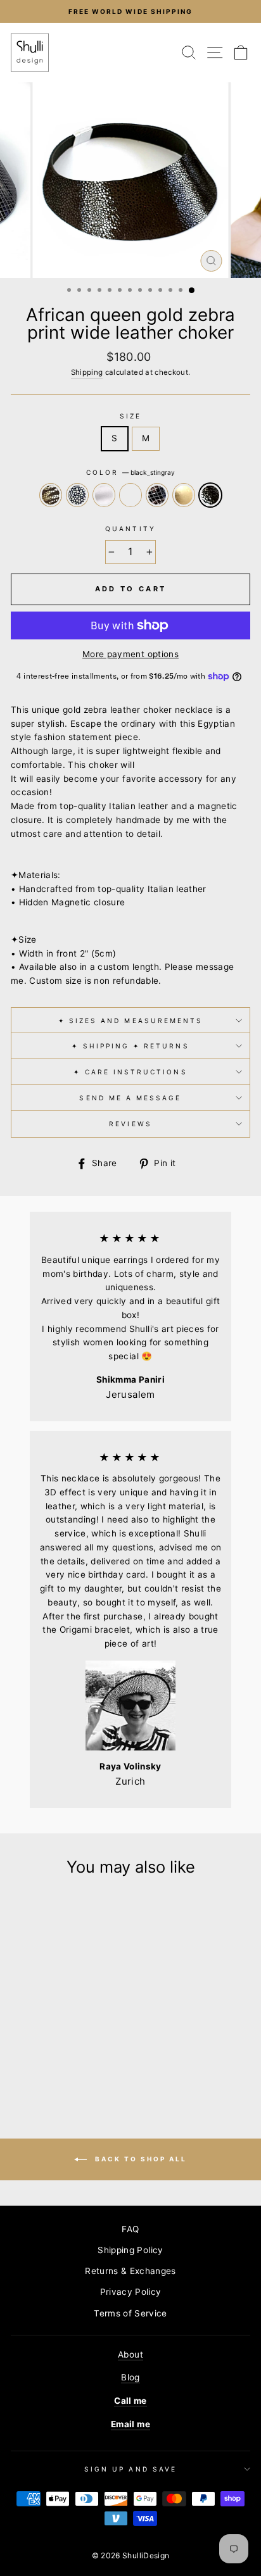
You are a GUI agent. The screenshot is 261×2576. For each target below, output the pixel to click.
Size (130, 416)
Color (130, 472)
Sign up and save (130, 2469)
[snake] (64, 2050)
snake (130, 495)
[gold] (93, 2050)
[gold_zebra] (20, 2050)
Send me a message (130, 1098)
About (130, 2354)
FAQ (130, 2229)
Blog (130, 2377)
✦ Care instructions (130, 1072)
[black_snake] (78, 2050)
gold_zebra (51, 495)
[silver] (49, 2050)
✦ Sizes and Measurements (130, 1021)
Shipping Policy (130, 2250)
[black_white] (35, 2050)
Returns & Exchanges (130, 2271)
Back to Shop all (139, 2159)
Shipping (87, 372)
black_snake (157, 495)
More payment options (130, 654)
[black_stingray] (56, 2062)
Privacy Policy (131, 2292)
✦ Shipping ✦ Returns (130, 1046)
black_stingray (210, 495)
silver (104, 495)
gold (184, 495)
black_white (77, 495)
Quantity (130, 529)
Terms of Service (130, 2313)
